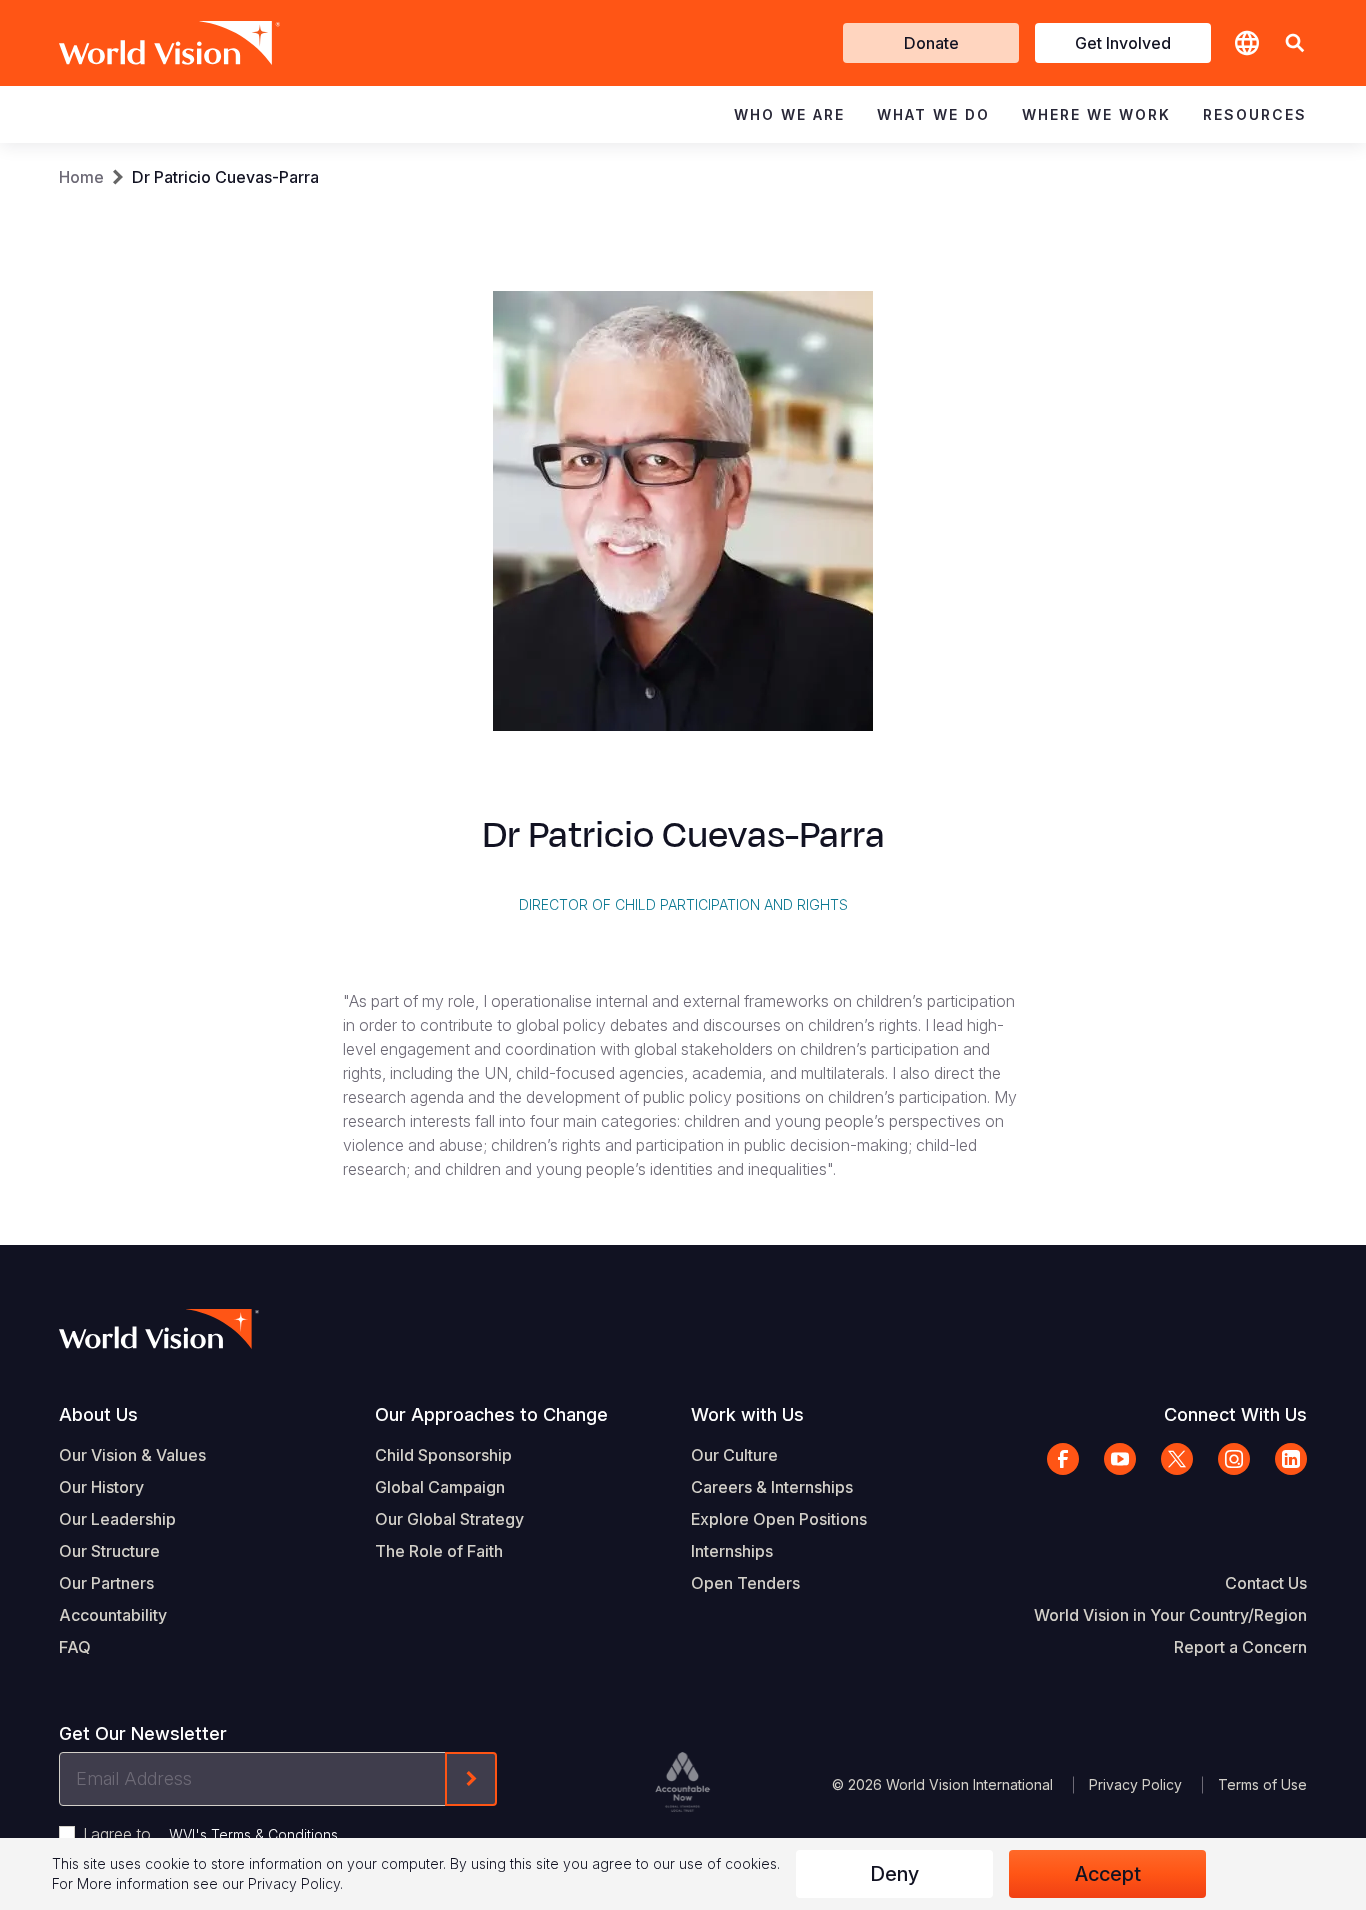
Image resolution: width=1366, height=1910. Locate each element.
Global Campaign (440, 1487)
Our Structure (109, 1551)
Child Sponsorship (443, 1455)
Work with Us (747, 1414)
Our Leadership (117, 1519)
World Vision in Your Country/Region (1170, 1615)
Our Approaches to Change (491, 1414)
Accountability (113, 1615)
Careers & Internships (772, 1487)
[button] (1295, 43)
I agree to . (212, 1834)
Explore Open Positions (779, 1519)
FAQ (75, 1647)
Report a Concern (1240, 1647)
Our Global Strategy (449, 1519)
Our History (101, 1487)
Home (81, 177)
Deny (894, 1874)
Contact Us (1266, 1583)
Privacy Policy (1135, 1784)
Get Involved (1123, 43)
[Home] (141, 43)
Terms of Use (1262, 1784)
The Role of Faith (439, 1551)
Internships (732, 1551)
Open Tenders (745, 1583)
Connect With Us (1235, 1414)
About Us (98, 1414)
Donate (931, 43)
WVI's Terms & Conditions (253, 1834)
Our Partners (106, 1583)
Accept (1108, 1874)
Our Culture (734, 1455)
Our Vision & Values (132, 1455)
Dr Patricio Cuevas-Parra (225, 177)
